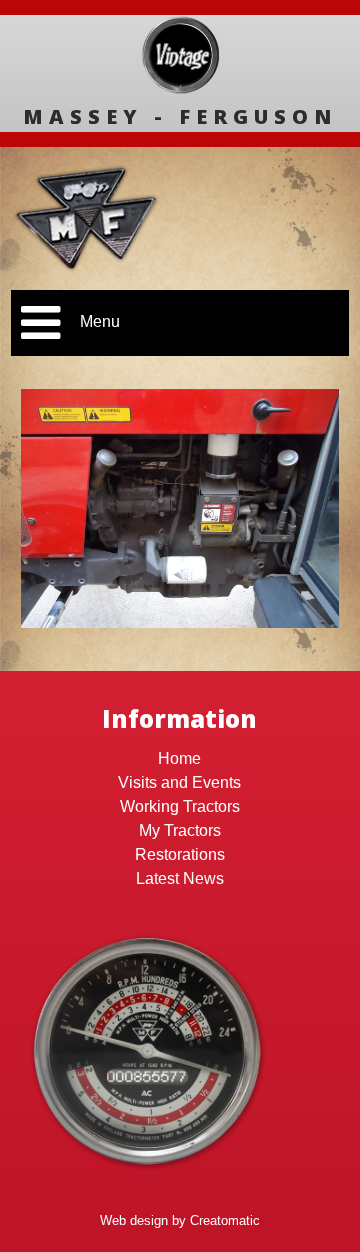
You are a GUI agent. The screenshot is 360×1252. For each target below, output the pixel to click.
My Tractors (180, 830)
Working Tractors (180, 806)
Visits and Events (179, 782)
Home (179, 758)
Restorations (180, 854)
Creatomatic (225, 1220)
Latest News (180, 878)
